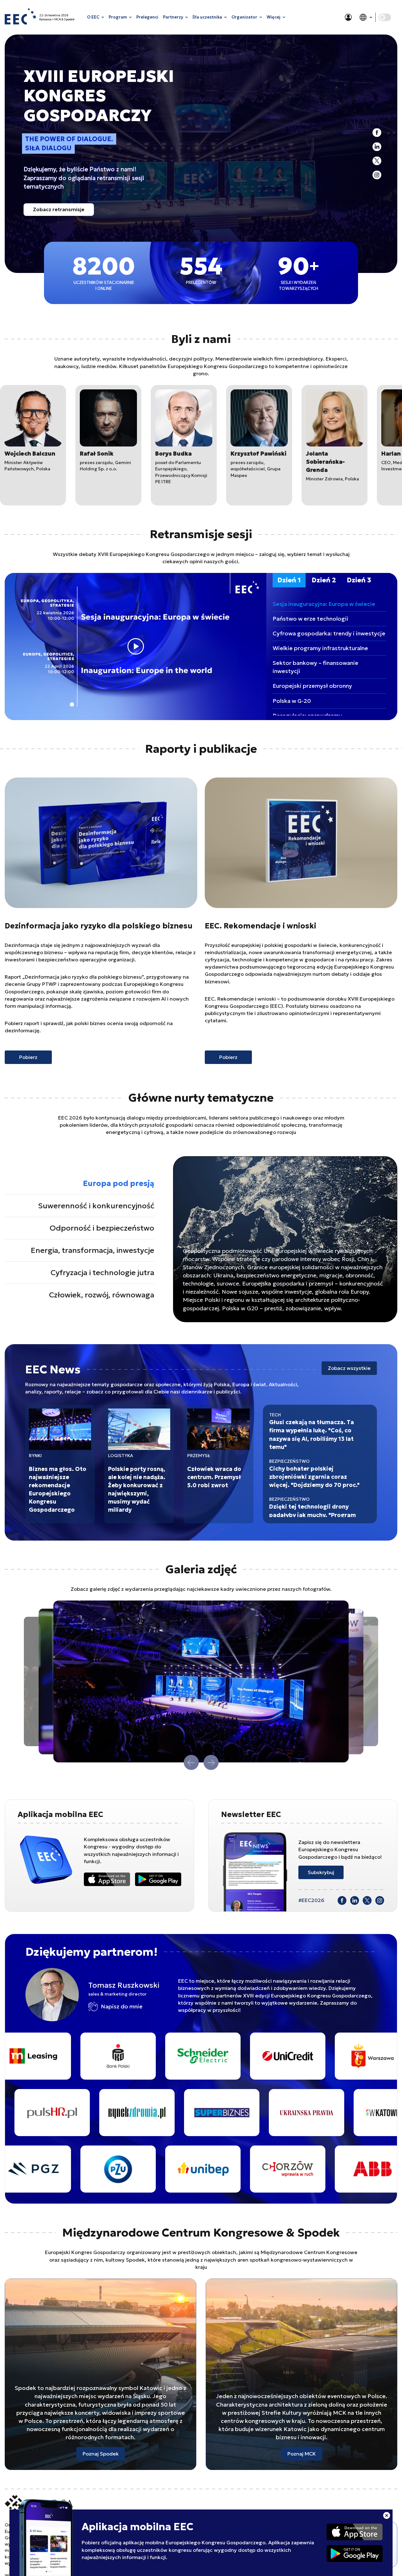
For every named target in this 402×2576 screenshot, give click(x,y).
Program (118, 17)
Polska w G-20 (292, 701)
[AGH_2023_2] (228, 2056)
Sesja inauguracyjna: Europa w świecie (324, 604)
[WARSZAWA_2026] (143, 2056)
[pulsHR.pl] (281, 2113)
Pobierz (28, 1057)
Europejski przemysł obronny (312, 686)
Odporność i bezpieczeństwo (102, 1228)
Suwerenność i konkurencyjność (96, 1206)
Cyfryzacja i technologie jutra (102, 1273)
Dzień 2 (324, 580)
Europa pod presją (119, 1184)
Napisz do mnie (122, 2006)
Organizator (244, 17)
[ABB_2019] (143, 2169)
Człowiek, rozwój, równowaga (102, 1295)
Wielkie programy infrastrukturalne (320, 648)
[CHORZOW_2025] (58, 2169)
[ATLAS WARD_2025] (228, 2169)
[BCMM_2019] (313, 2056)
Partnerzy (173, 17)
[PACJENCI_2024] (112, 2113)
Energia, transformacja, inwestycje (92, 1250)
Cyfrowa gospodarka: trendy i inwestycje (329, 633)
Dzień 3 (359, 580)
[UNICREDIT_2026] (58, 2056)
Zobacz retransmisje (59, 209)
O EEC (93, 17)
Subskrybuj (321, 1872)
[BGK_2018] (313, 2169)
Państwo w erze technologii (310, 619)
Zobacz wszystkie (349, 1368)
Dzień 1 (289, 580)
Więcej (274, 17)
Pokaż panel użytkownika (348, 17)
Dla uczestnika (207, 17)
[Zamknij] (387, 2516)
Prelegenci (147, 17)
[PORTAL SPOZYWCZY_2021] (197, 2113)
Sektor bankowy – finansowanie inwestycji (315, 667)
